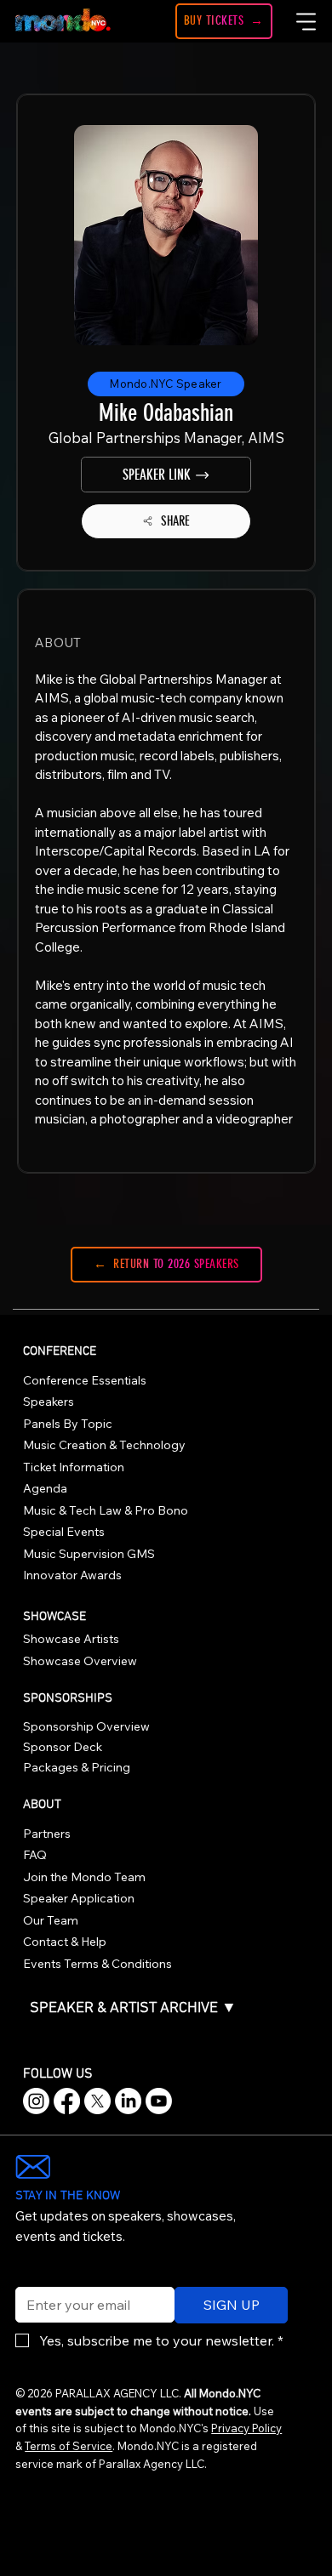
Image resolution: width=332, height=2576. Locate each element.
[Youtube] (159, 2101)
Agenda (45, 1488)
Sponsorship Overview (86, 1726)
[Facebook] (67, 2101)
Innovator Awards (72, 1575)
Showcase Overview (80, 1661)
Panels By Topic (68, 1424)
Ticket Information (74, 1467)
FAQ (35, 1855)
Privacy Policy (246, 2428)
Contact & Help (65, 1942)
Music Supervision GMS (89, 1554)
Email (28, 2276)
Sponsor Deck (63, 1747)
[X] (97, 2101)
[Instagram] (36, 2101)
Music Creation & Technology (104, 1445)
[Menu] (306, 21)
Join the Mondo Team (84, 1877)
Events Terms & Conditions (97, 1964)
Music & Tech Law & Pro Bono (106, 1510)
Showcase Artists (71, 1639)
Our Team (51, 1920)
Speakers (49, 1402)
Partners (47, 1834)
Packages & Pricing (77, 1767)
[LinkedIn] (128, 2101)
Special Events (64, 1532)
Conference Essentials (85, 1380)
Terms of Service (69, 2446)
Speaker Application (79, 1898)
